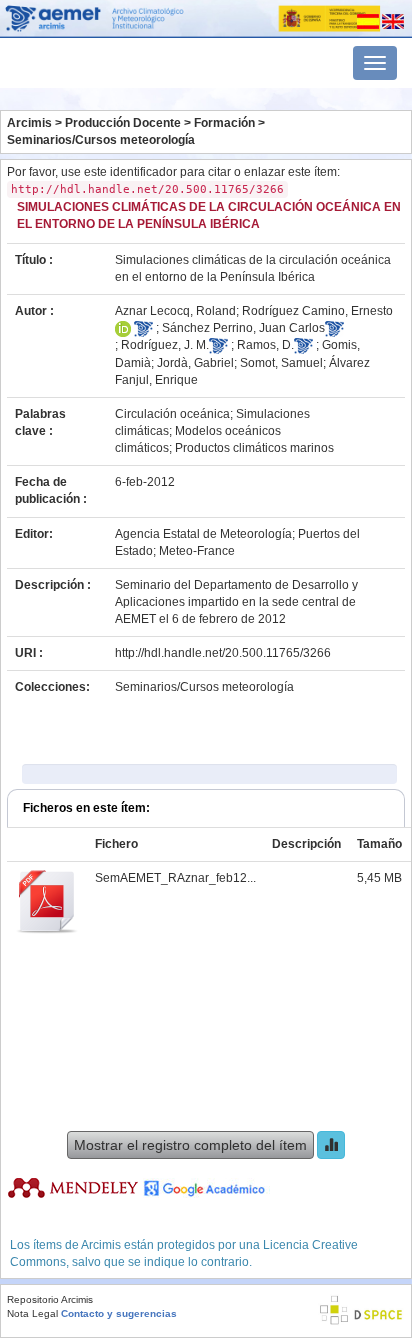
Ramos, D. (265, 345)
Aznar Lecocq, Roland (175, 311)
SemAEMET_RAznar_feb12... (175, 878)
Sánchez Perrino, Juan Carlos (243, 328)
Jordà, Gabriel (195, 363)
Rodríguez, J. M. (165, 345)
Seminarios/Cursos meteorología (101, 140)
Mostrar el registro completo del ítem (190, 1145)
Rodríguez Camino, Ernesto (317, 311)
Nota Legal (32, 1313)
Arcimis (29, 123)
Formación (224, 123)
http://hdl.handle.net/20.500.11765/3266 (223, 653)
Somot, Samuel (281, 363)
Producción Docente (123, 123)
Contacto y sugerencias (119, 1313)
